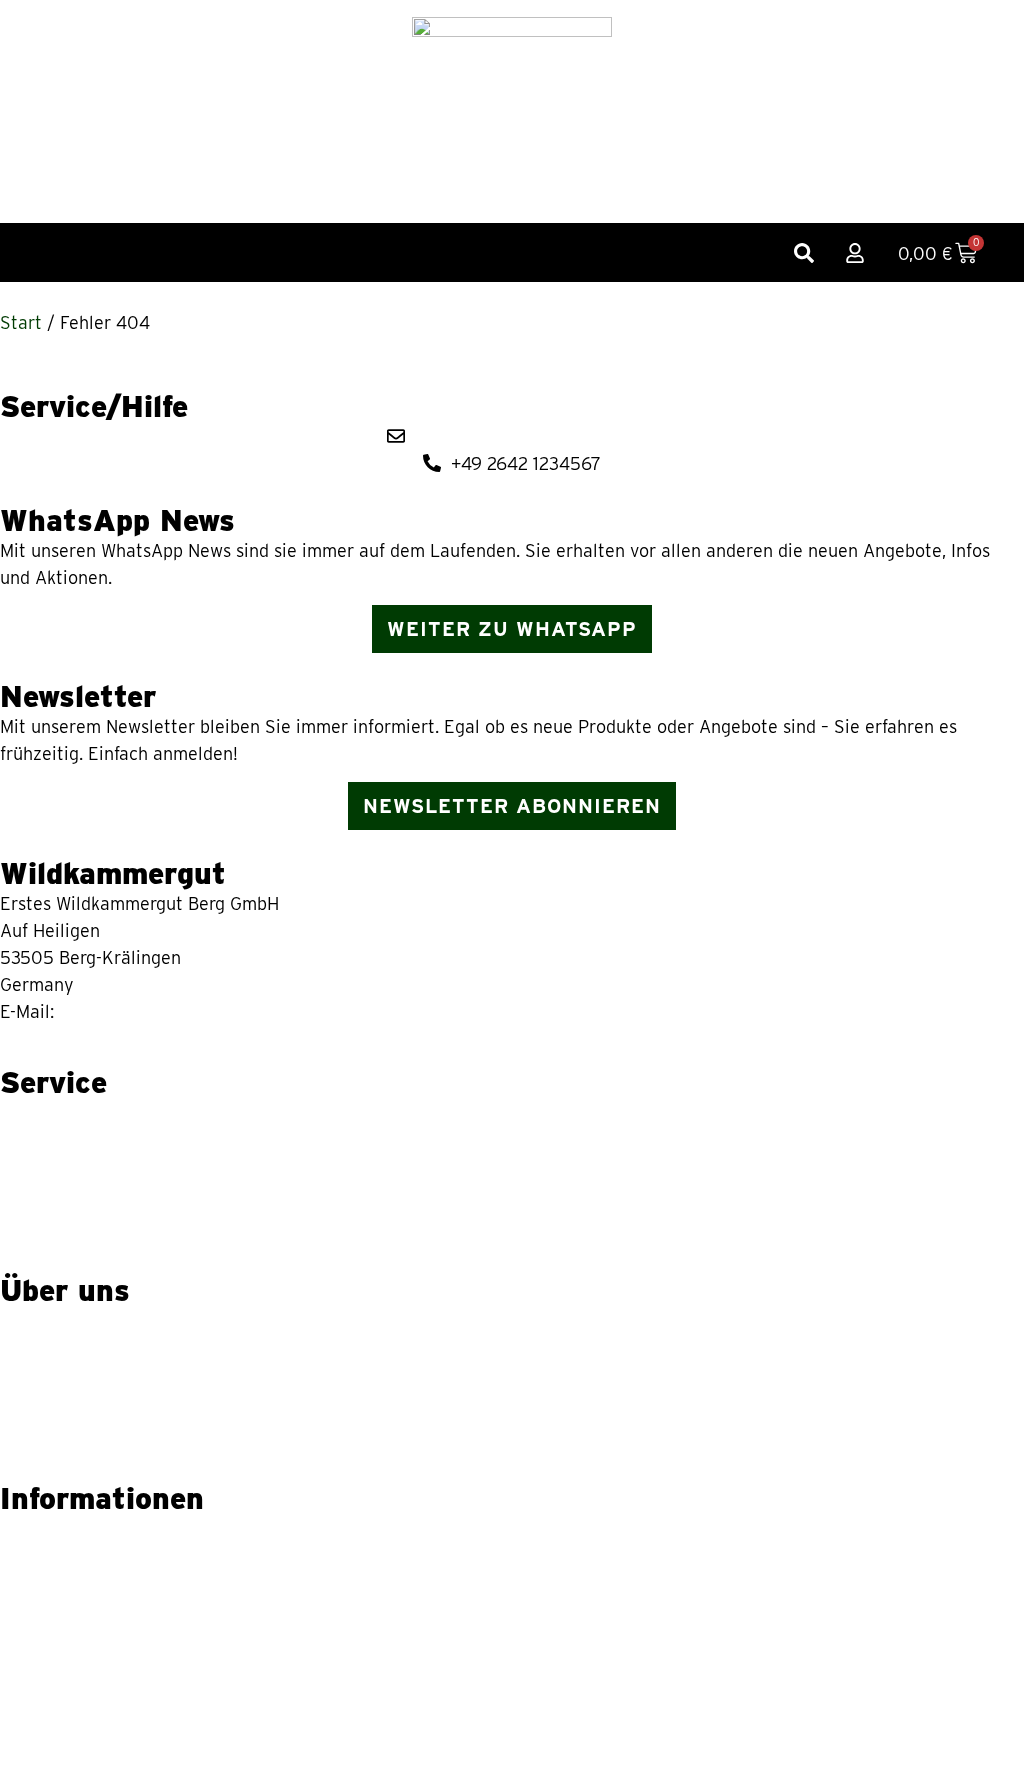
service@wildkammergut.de (170, 1011)
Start (21, 322)
